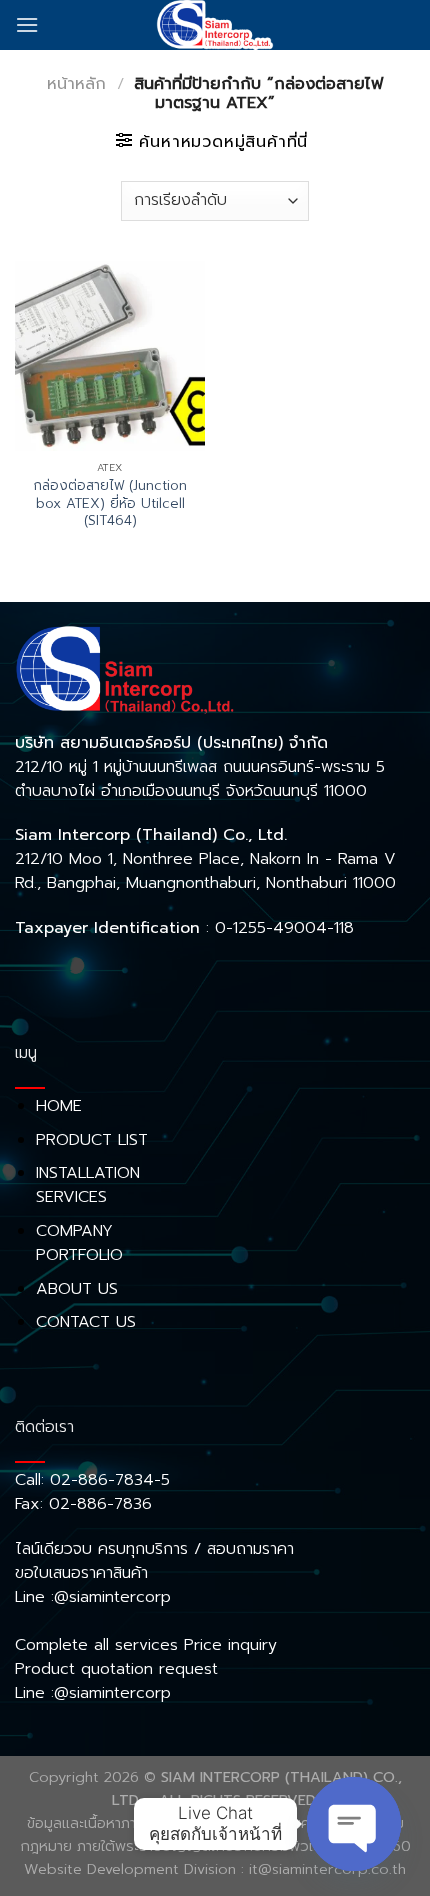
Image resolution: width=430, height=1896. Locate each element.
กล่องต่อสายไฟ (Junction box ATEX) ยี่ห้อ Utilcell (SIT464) (110, 503)
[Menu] (27, 24)
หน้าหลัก (76, 84)
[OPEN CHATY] (354, 1824)
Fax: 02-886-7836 (83, 1504)
